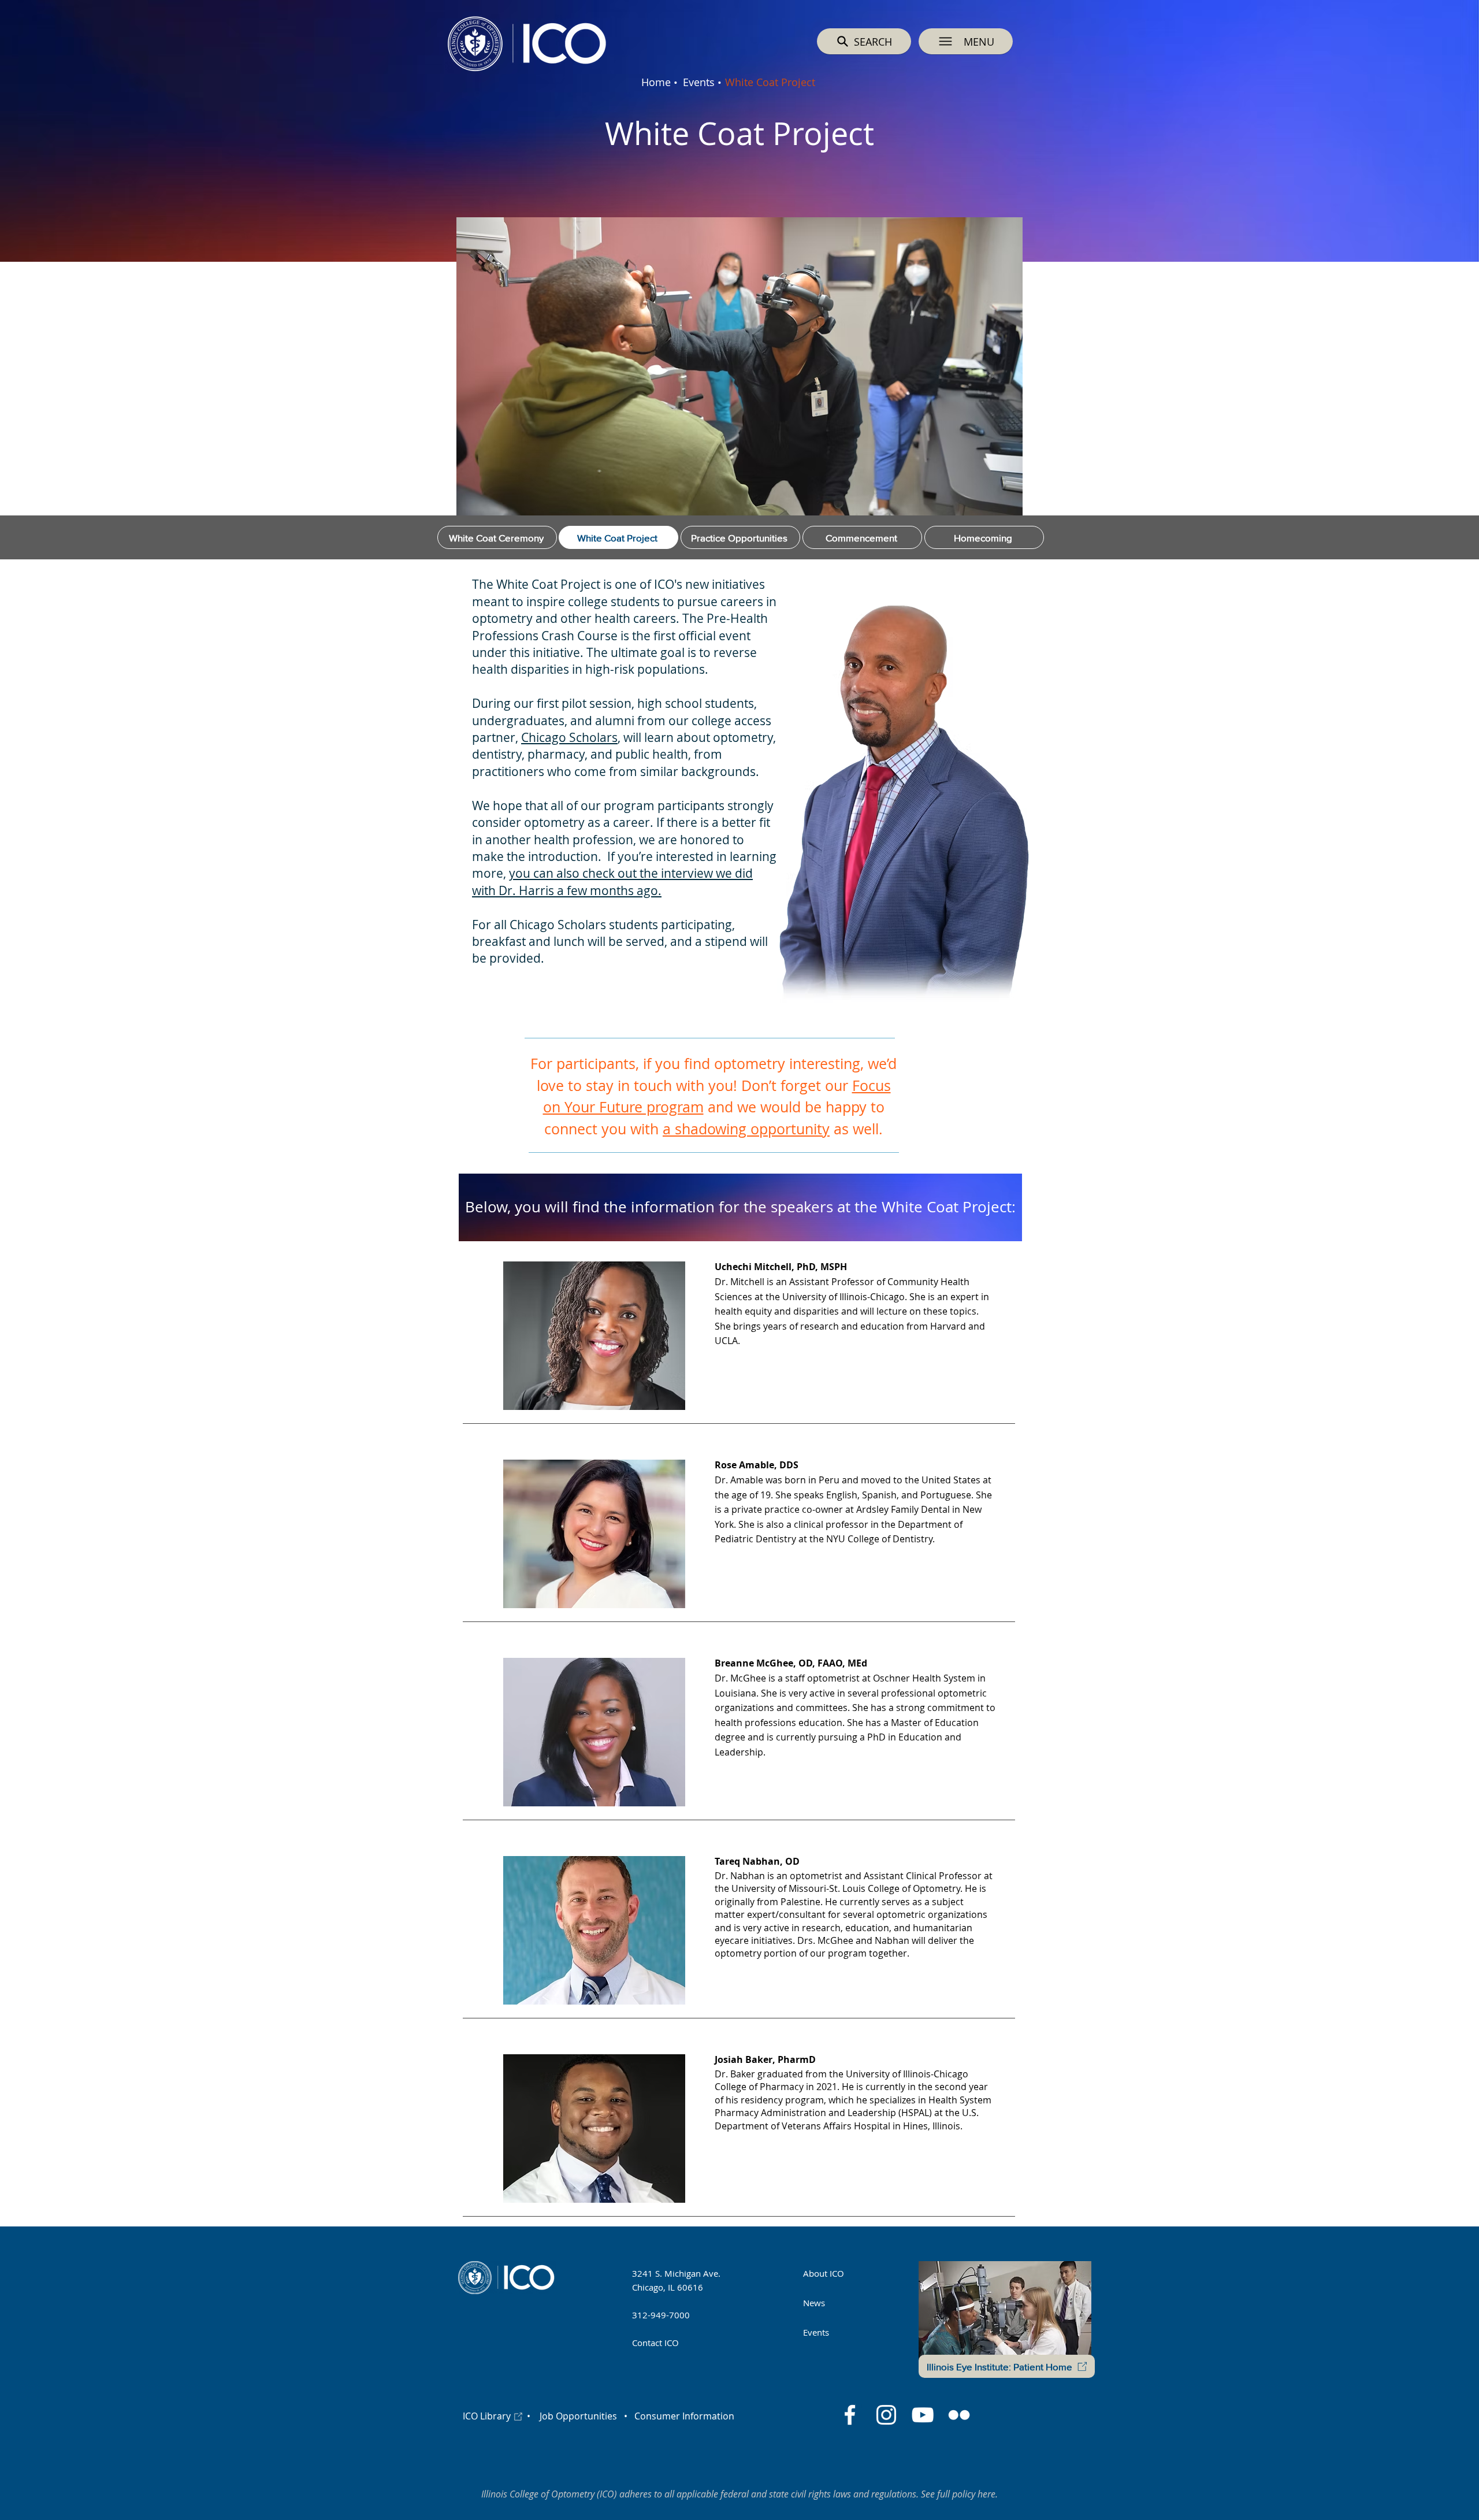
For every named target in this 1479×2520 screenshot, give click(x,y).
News (814, 2303)
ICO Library (487, 2416)
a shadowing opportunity (746, 1129)
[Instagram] (886, 2415)
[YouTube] (923, 2415)
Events (816, 2332)
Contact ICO (655, 2343)
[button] (966, 41)
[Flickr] (959, 2415)
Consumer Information (683, 2416)
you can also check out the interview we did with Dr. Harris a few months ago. (612, 882)
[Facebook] (850, 2415)
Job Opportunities (578, 2416)
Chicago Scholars (569, 737)
